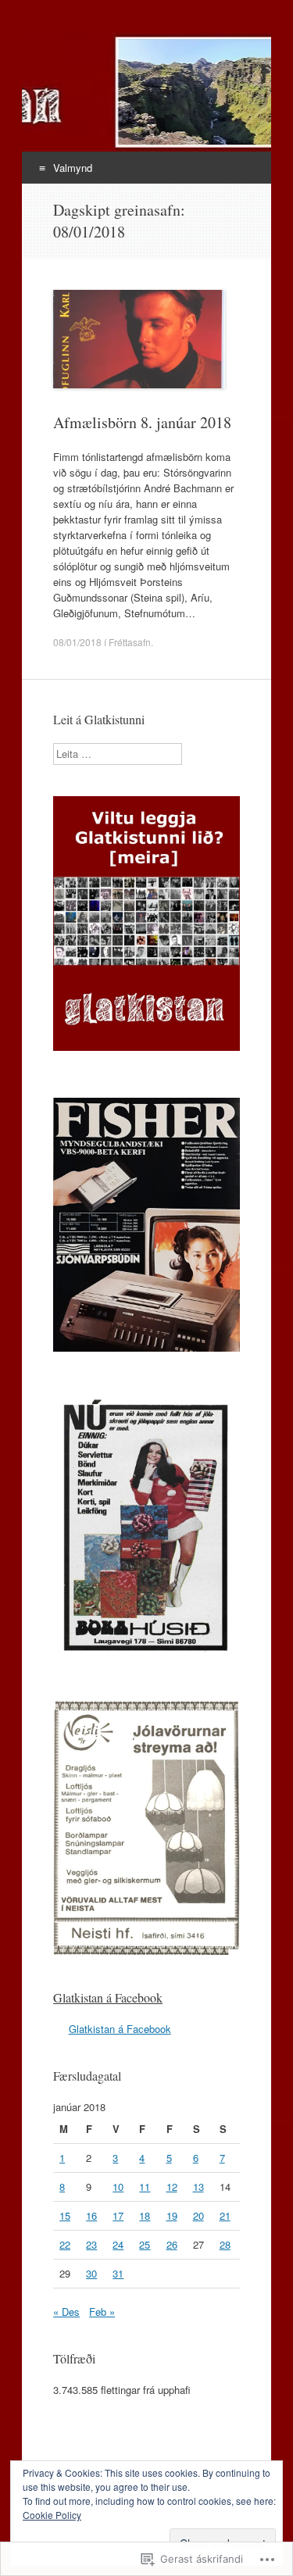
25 (145, 2244)
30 (91, 2273)
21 (225, 2215)
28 (225, 2244)
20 (198, 2215)
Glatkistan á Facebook (108, 1997)
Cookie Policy (52, 2515)
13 (198, 2187)
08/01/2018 (77, 642)
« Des (66, 2312)
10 (118, 2187)
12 (172, 2187)
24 (118, 2244)
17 (118, 2215)
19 (172, 2215)
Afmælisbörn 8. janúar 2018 (142, 422)
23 (91, 2244)
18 (145, 2215)
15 (65, 2215)
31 (118, 2273)
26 (172, 2244)
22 (65, 2244)
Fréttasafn (130, 642)
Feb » (102, 2312)
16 (91, 2215)
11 (145, 2187)
